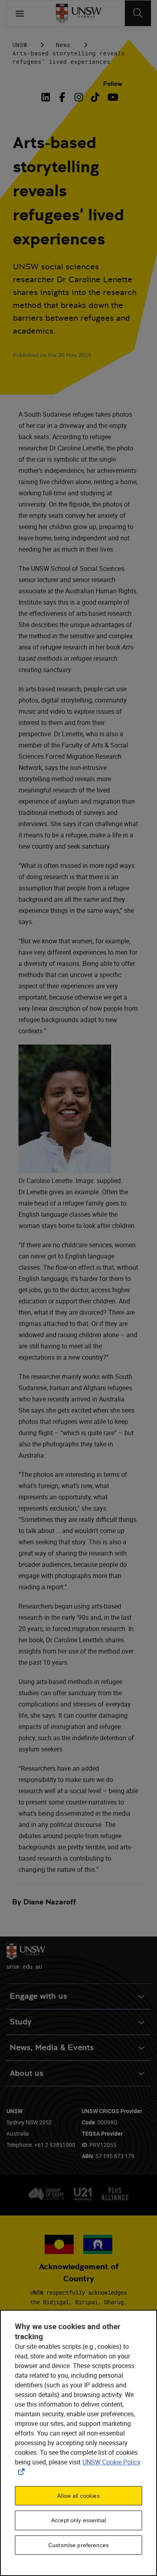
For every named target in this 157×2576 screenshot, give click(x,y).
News (63, 45)
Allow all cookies (78, 2496)
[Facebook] (62, 97)
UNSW (20, 45)
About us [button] (27, 2073)
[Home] (79, 13)
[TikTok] (95, 97)
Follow (113, 84)
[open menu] (20, 13)
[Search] (138, 13)
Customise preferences (78, 2545)
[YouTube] (112, 97)
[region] (78, 2443)
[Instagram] (79, 97)
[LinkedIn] (48, 97)
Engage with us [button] (38, 1996)
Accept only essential (78, 2520)
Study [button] (21, 2022)
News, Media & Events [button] (52, 2048)
